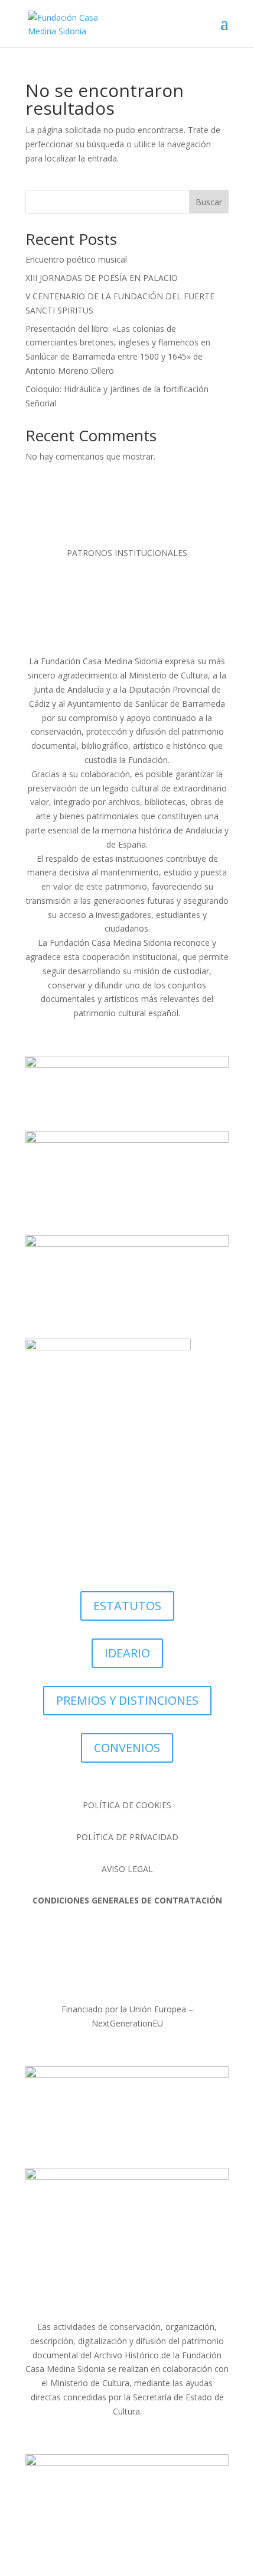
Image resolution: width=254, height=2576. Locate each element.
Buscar (209, 202)
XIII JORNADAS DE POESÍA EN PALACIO (102, 278)
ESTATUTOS (127, 1606)
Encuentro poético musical (76, 259)
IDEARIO (127, 1653)
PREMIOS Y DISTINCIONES (127, 1700)
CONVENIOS (127, 1748)
